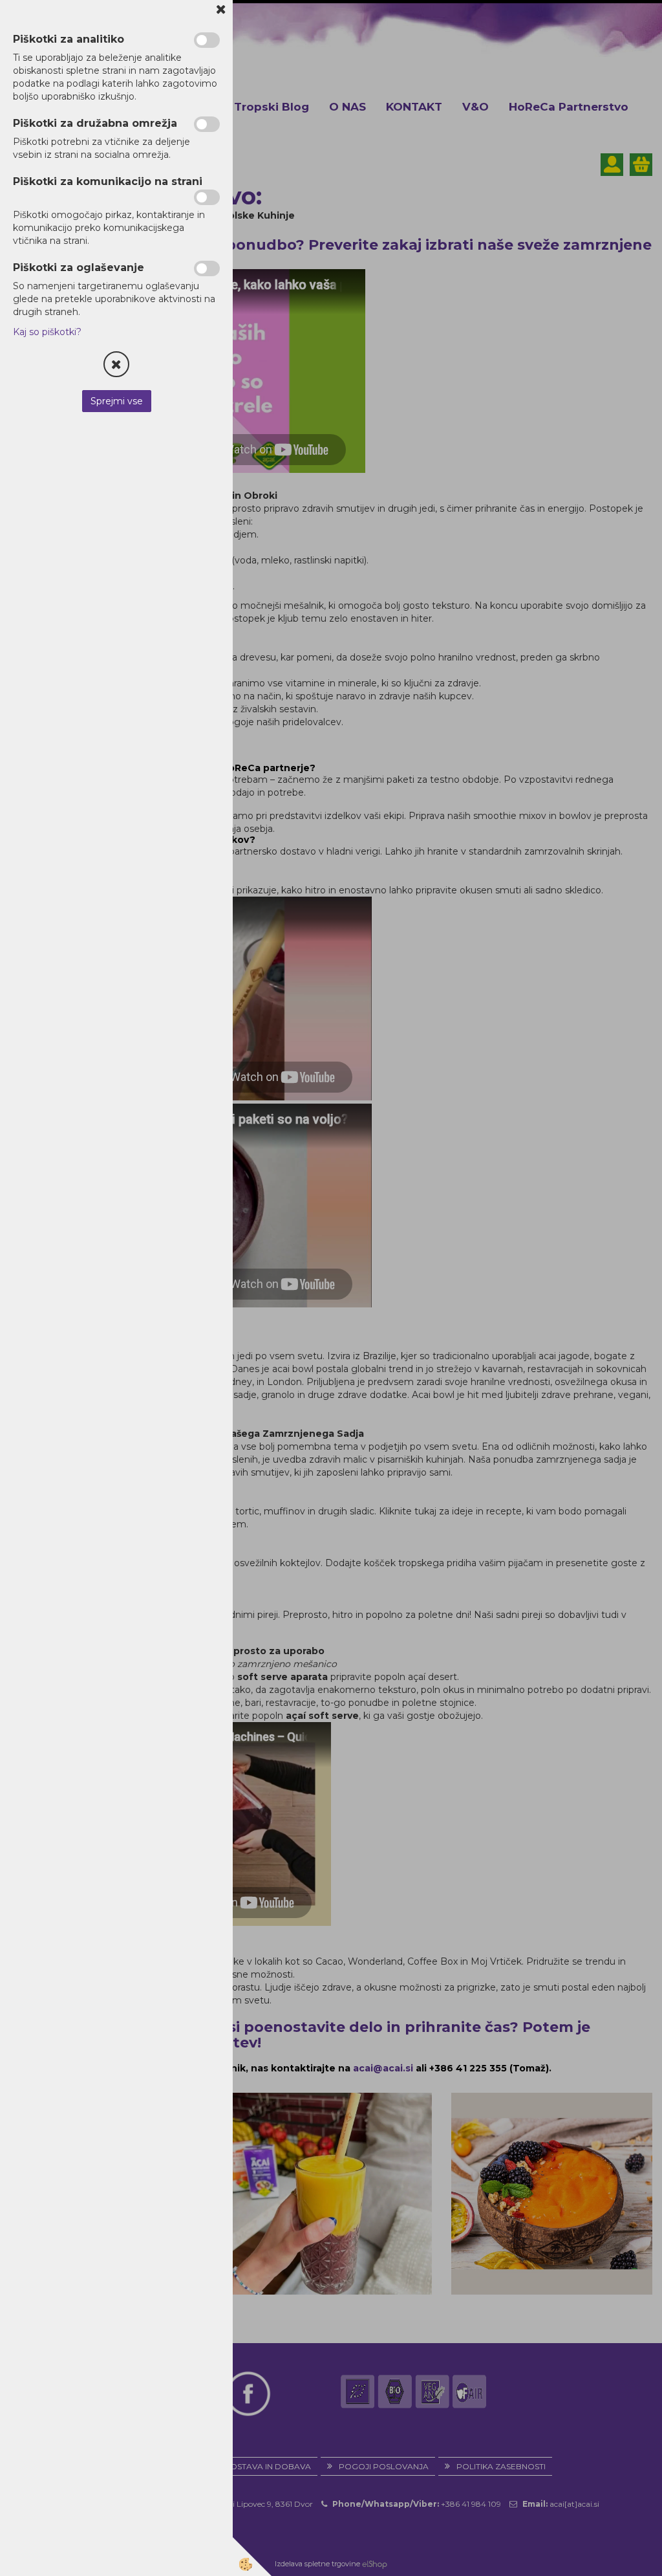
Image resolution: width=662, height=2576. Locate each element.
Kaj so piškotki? (47, 332)
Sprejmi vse (117, 401)
